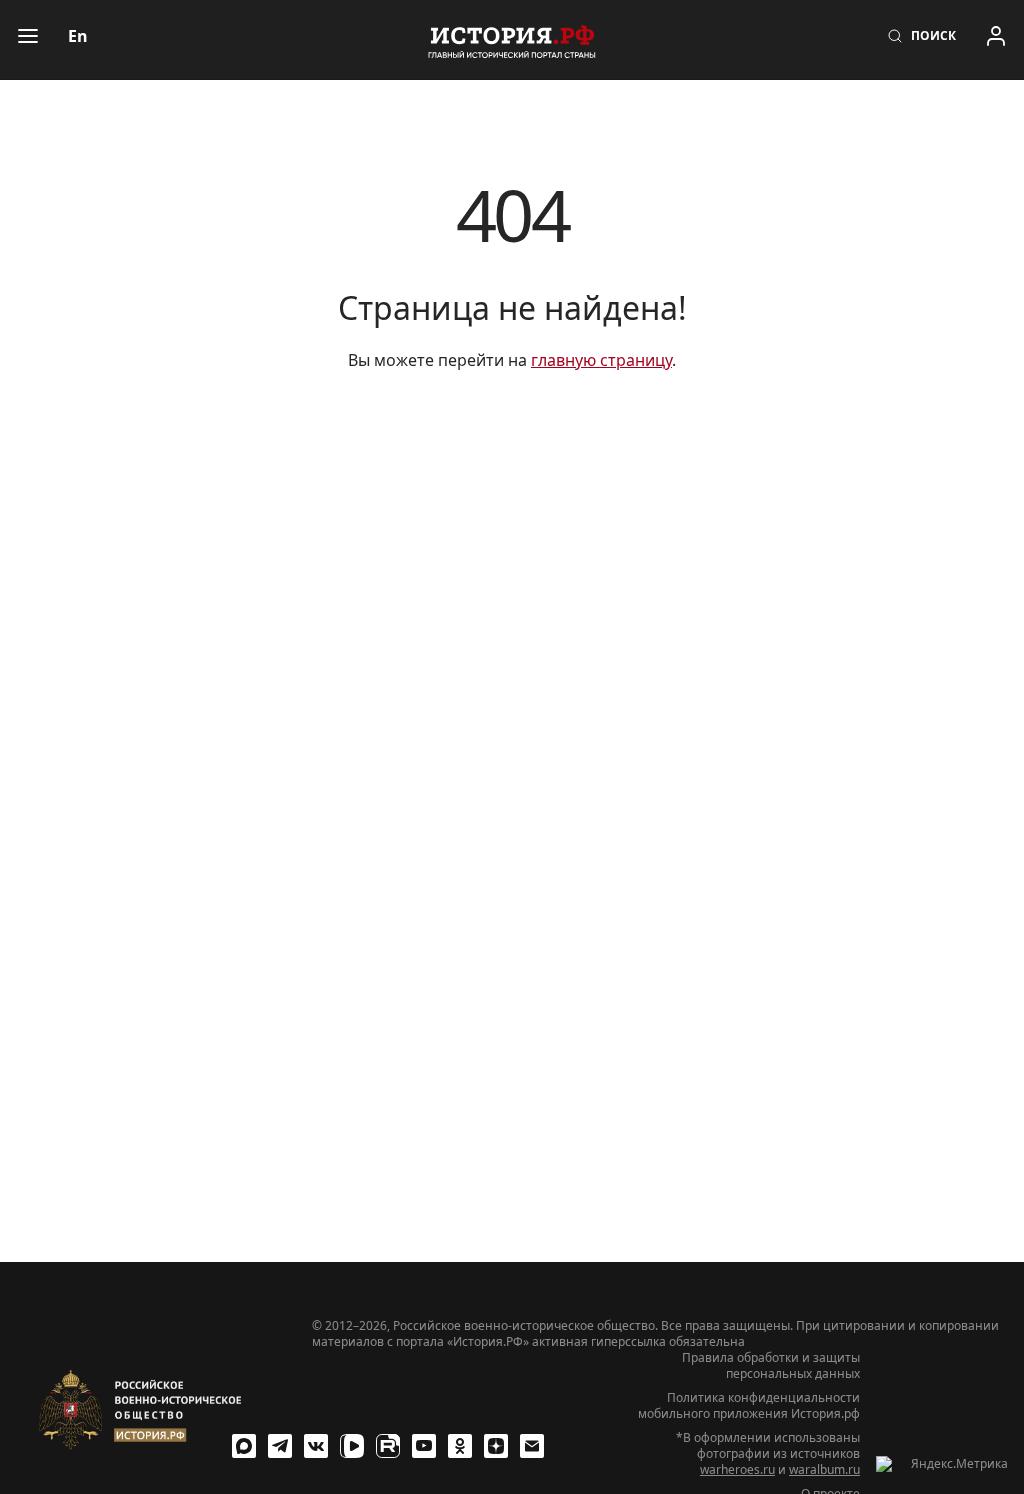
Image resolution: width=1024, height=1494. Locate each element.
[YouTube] (424, 1446)
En (78, 36)
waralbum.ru (824, 1469)
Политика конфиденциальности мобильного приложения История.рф (749, 1406)
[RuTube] (388, 1446)
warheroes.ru (737, 1469)
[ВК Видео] (352, 1446)
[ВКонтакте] (316, 1446)
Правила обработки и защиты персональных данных (771, 1366)
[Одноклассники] (460, 1446)
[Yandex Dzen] (496, 1446)
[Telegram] (280, 1446)
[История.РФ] (512, 40)
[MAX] (244, 1446)
